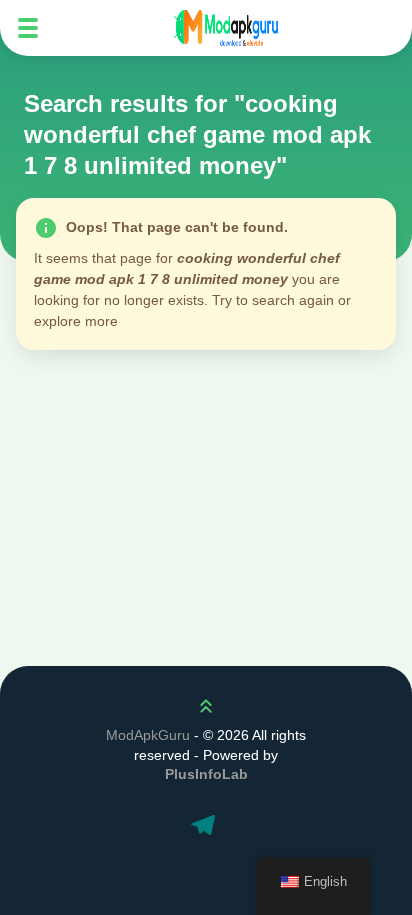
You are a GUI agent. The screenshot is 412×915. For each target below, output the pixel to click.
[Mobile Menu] (28, 28)
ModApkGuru (148, 735)
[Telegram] (206, 827)
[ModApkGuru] (226, 28)
